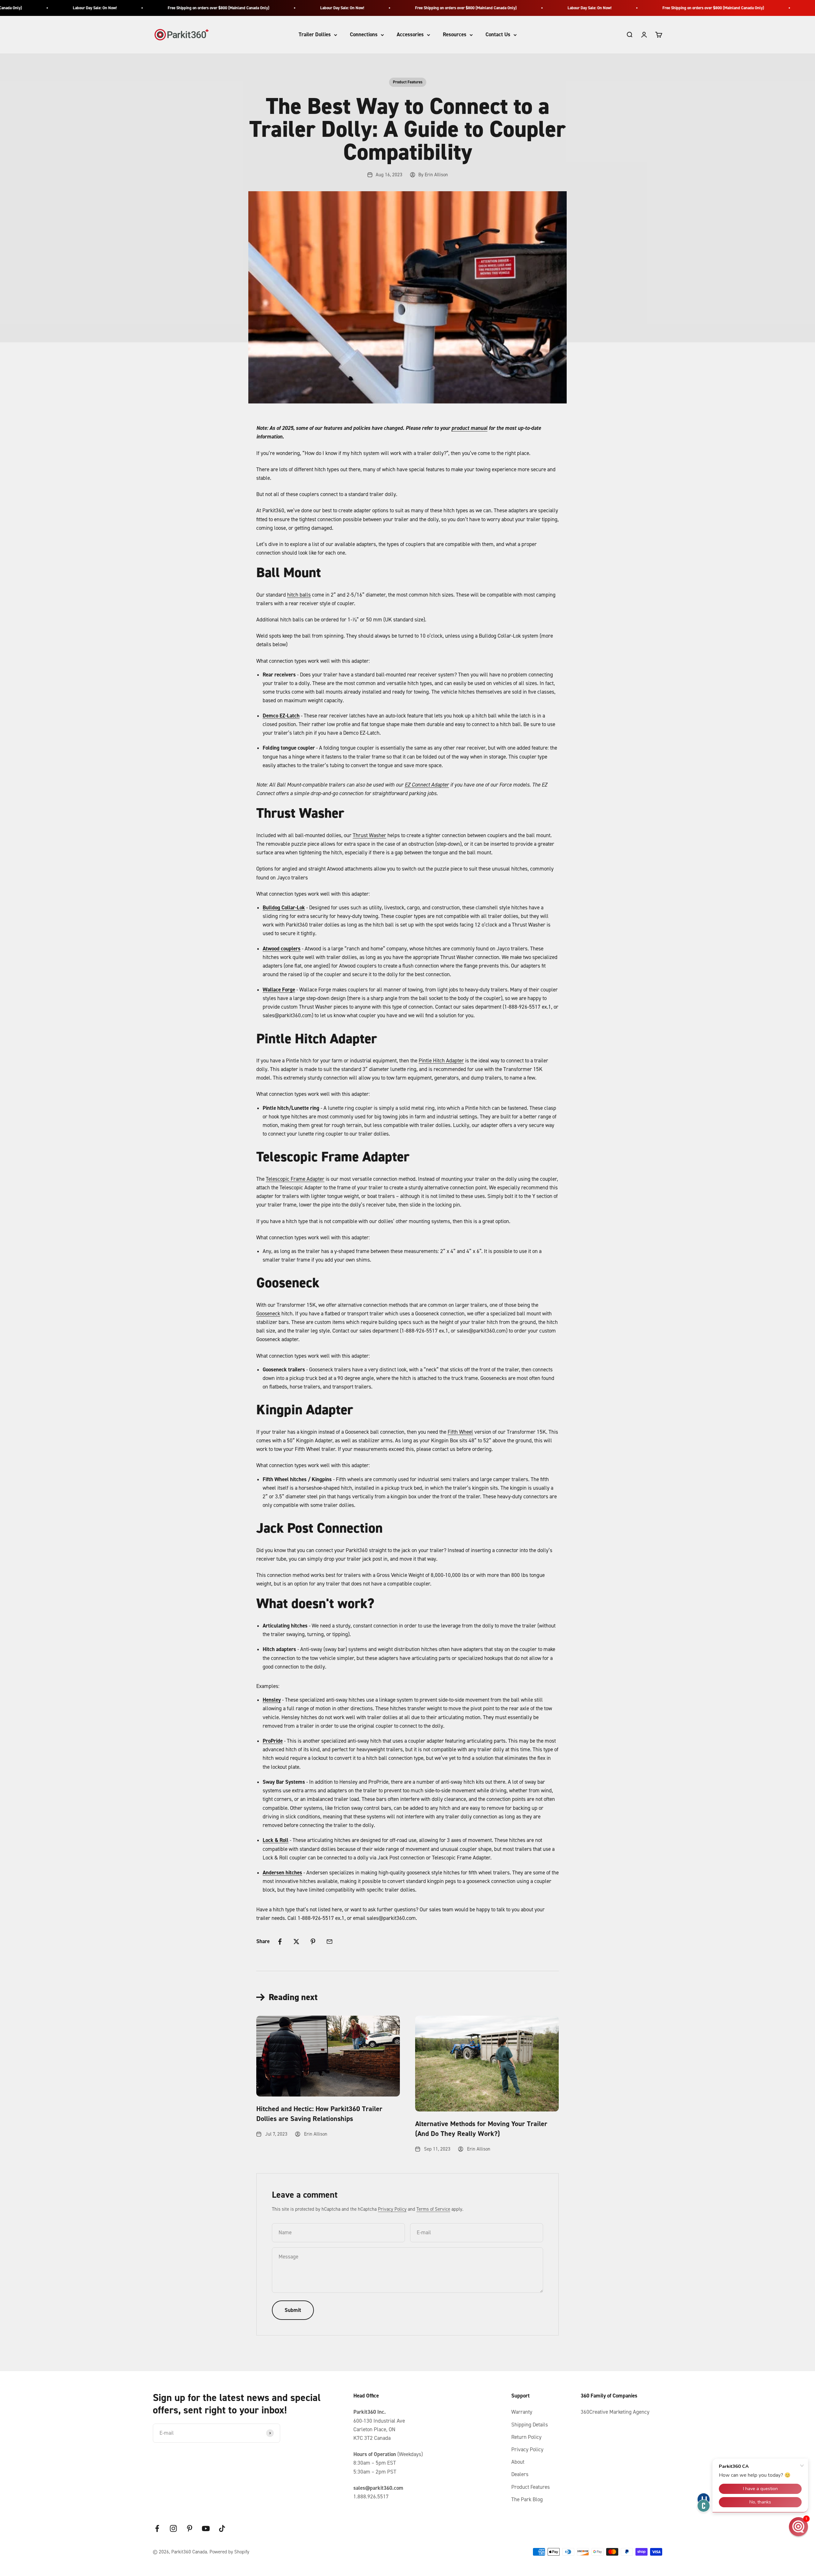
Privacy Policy (392, 2209)
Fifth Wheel (460, 1432)
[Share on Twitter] (296, 1942)
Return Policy (526, 2437)
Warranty (522, 2412)
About (518, 2462)
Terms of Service (433, 2209)
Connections (364, 35)
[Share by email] (330, 1942)
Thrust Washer (369, 835)
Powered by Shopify (229, 2552)
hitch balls (299, 595)
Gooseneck (268, 1313)
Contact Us (498, 35)
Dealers (520, 2474)
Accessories (410, 35)
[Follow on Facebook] (157, 2528)
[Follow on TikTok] (222, 2528)
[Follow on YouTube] (206, 2528)
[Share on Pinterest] (313, 1942)
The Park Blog (527, 2499)
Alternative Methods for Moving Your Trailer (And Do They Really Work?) (481, 2129)
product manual (469, 428)
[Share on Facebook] (280, 1942)
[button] (798, 2527)
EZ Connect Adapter (427, 785)
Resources (455, 35)
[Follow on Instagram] (173, 2528)
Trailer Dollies (315, 35)
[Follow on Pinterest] (190, 2528)
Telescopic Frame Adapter (295, 1179)
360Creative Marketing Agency (615, 2412)
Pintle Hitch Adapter (441, 1060)
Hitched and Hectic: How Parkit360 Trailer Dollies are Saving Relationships (319, 2114)
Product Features (408, 82)
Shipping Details (530, 2425)
